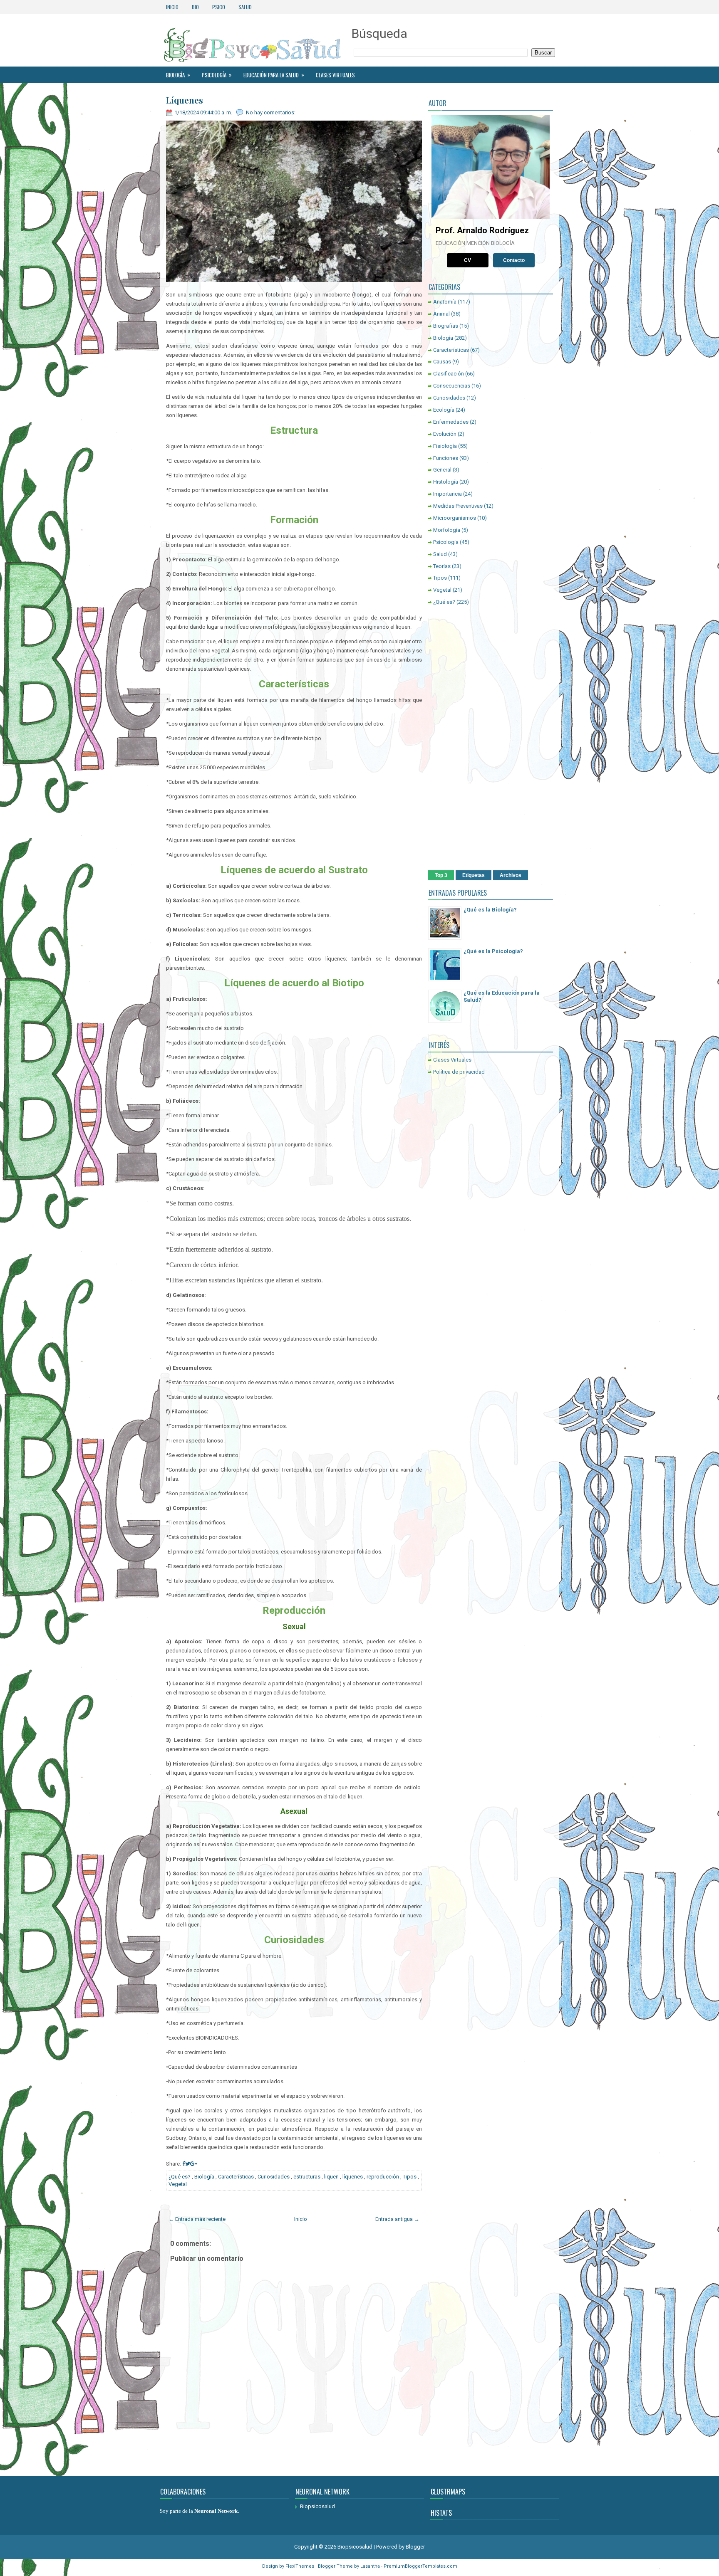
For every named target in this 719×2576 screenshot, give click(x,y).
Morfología (447, 530)
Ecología (444, 410)
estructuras (307, 2177)
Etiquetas (474, 875)
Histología (446, 482)
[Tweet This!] (188, 2164)
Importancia (448, 494)
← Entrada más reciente (197, 2219)
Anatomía (445, 302)
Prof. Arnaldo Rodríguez (482, 230)
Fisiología (445, 446)
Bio (195, 7)
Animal (441, 314)
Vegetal (178, 2184)
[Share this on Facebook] (184, 2164)
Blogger (415, 2547)
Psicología (217, 75)
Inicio (172, 7)
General (442, 470)
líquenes (353, 2177)
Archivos (511, 875)
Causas (442, 362)
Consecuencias (452, 386)
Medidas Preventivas (458, 506)
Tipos (410, 2177)
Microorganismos (455, 518)
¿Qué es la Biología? (490, 910)
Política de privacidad (459, 1072)
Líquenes (185, 100)
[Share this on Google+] (194, 2164)
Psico (219, 7)
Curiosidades (274, 2177)
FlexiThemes (300, 2566)
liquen (331, 2177)
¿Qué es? (180, 2177)
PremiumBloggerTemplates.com (420, 2566)
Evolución (445, 434)
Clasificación (449, 374)
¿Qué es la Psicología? (493, 951)
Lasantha (370, 2566)
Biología (178, 75)
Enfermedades (451, 422)
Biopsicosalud (317, 2506)
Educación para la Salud (274, 75)
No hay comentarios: (271, 112)
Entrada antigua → (397, 2219)
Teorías (442, 566)
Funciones (446, 458)
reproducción (383, 2177)
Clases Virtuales (335, 75)
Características (236, 2177)
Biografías (446, 326)
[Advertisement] (491, 739)
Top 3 (441, 875)
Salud (245, 7)
